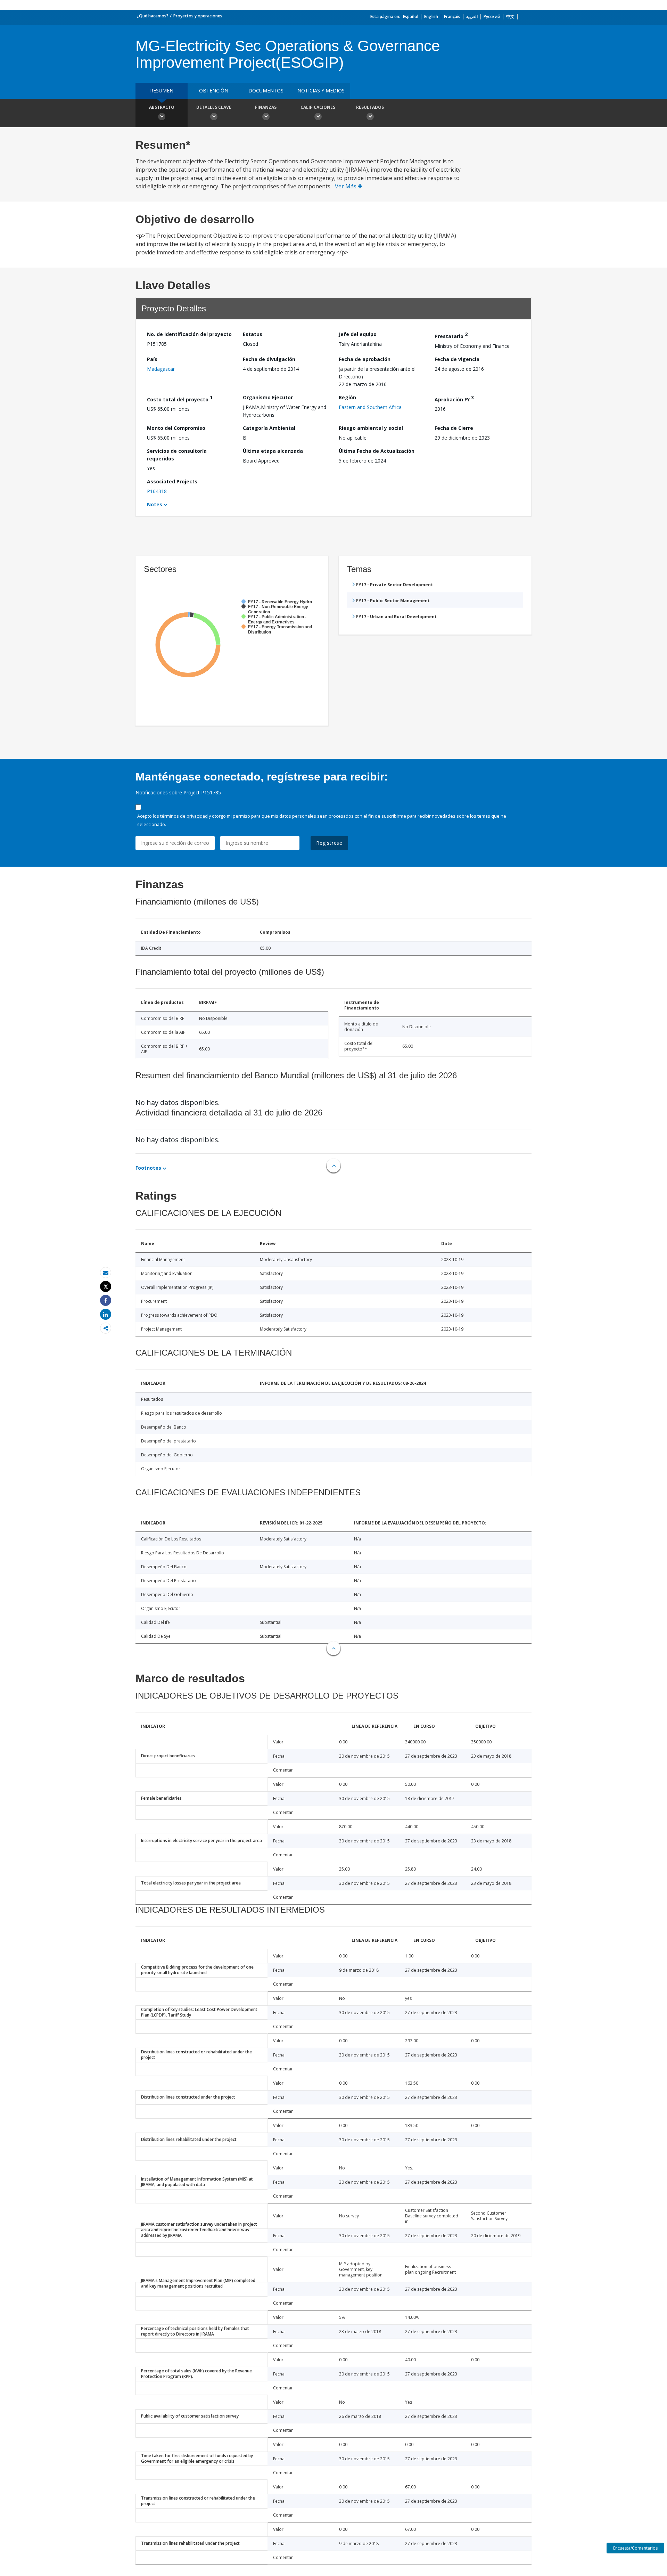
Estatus (253, 334)
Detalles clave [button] (214, 107)
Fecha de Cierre (454, 428)
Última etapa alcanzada (273, 451)
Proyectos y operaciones (198, 16)
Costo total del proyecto (180, 398)
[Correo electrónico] (106, 1273)
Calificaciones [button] (318, 107)
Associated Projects (172, 481)
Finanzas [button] (266, 107)
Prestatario (451, 335)
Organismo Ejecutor (268, 397)
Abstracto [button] (162, 107)
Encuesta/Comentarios (635, 2548)
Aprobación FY (454, 398)
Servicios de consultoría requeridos (177, 455)
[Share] (106, 1301)
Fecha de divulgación (269, 359)
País (152, 359)
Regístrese (329, 843)
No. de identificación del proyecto (189, 334)
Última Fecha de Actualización (377, 451)
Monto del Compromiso (176, 428)
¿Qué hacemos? (153, 16)
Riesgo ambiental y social (371, 428)
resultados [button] (370, 107)
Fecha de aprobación (365, 359)
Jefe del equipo (358, 334)
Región (347, 397)
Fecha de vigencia (457, 359)
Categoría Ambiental (269, 428)
